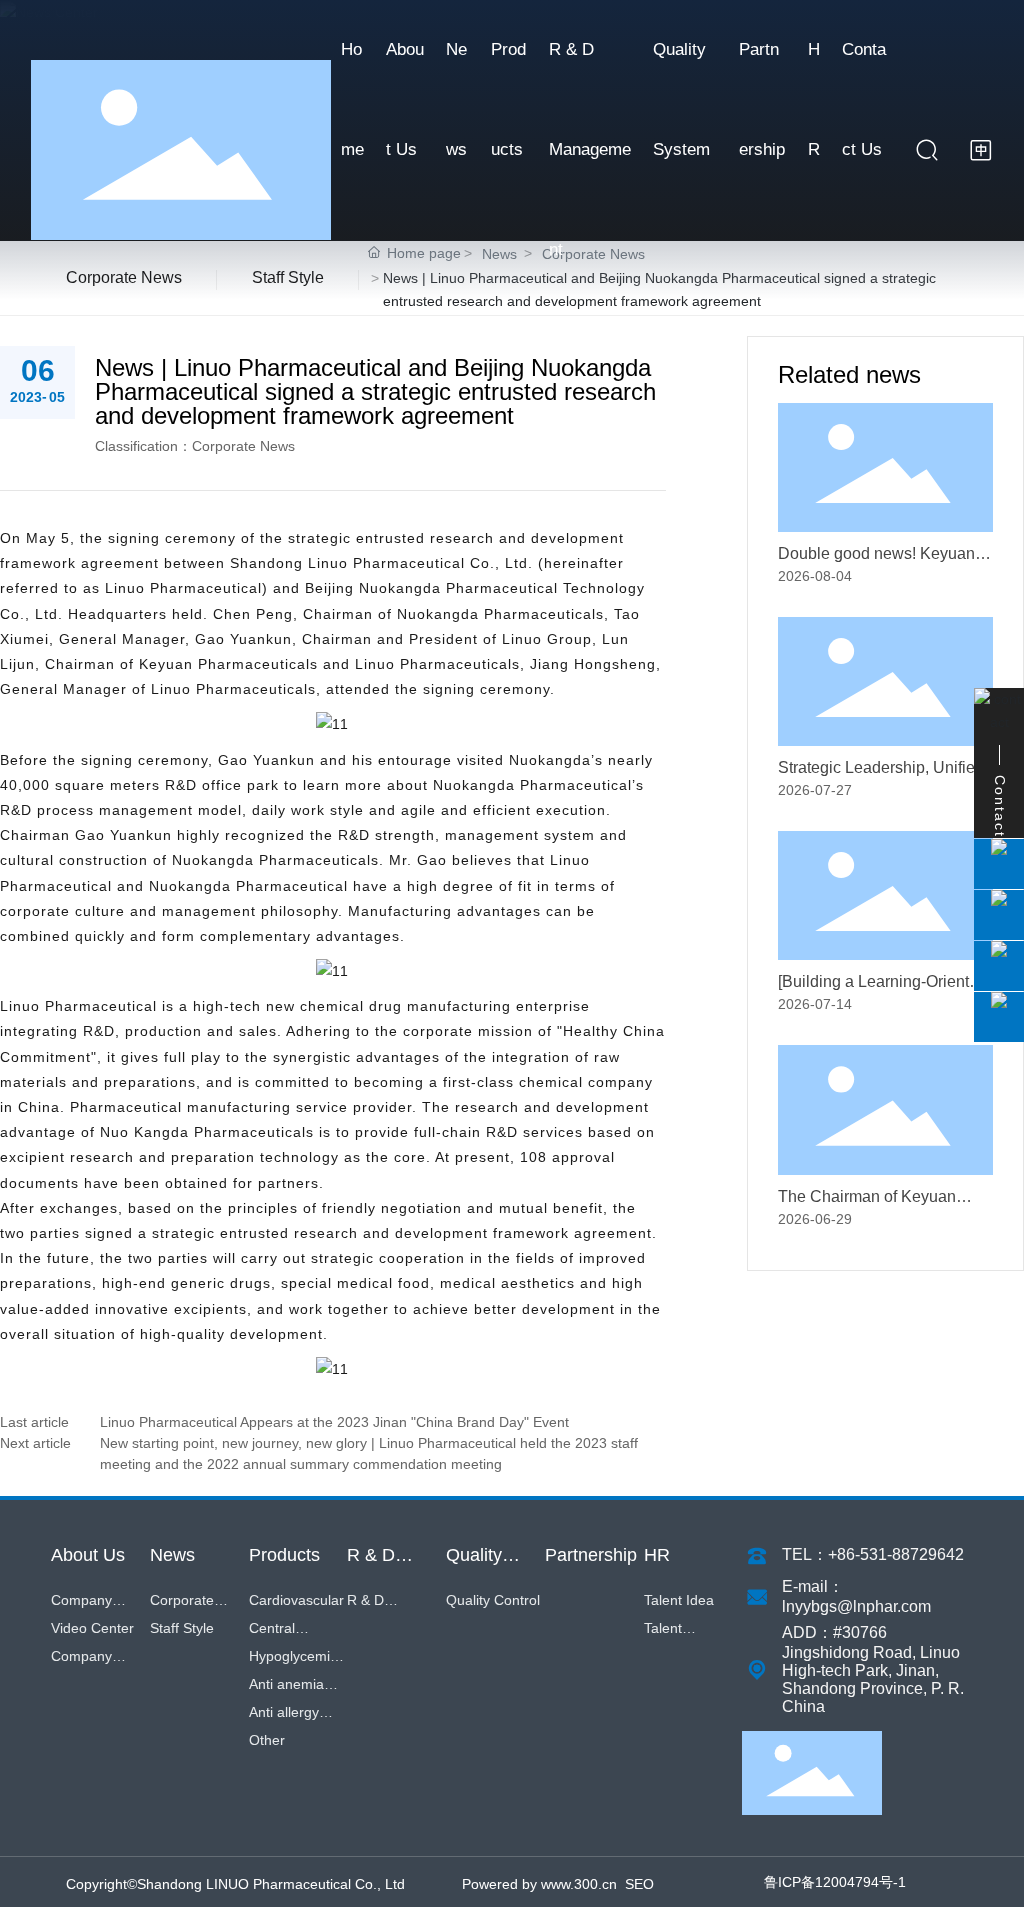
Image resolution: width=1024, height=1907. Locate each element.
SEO (639, 1884)
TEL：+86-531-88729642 (873, 1554)
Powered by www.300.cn (539, 1884)
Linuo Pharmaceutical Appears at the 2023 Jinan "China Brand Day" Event (334, 1422)
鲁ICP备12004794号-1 (835, 1882)
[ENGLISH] (981, 149)
